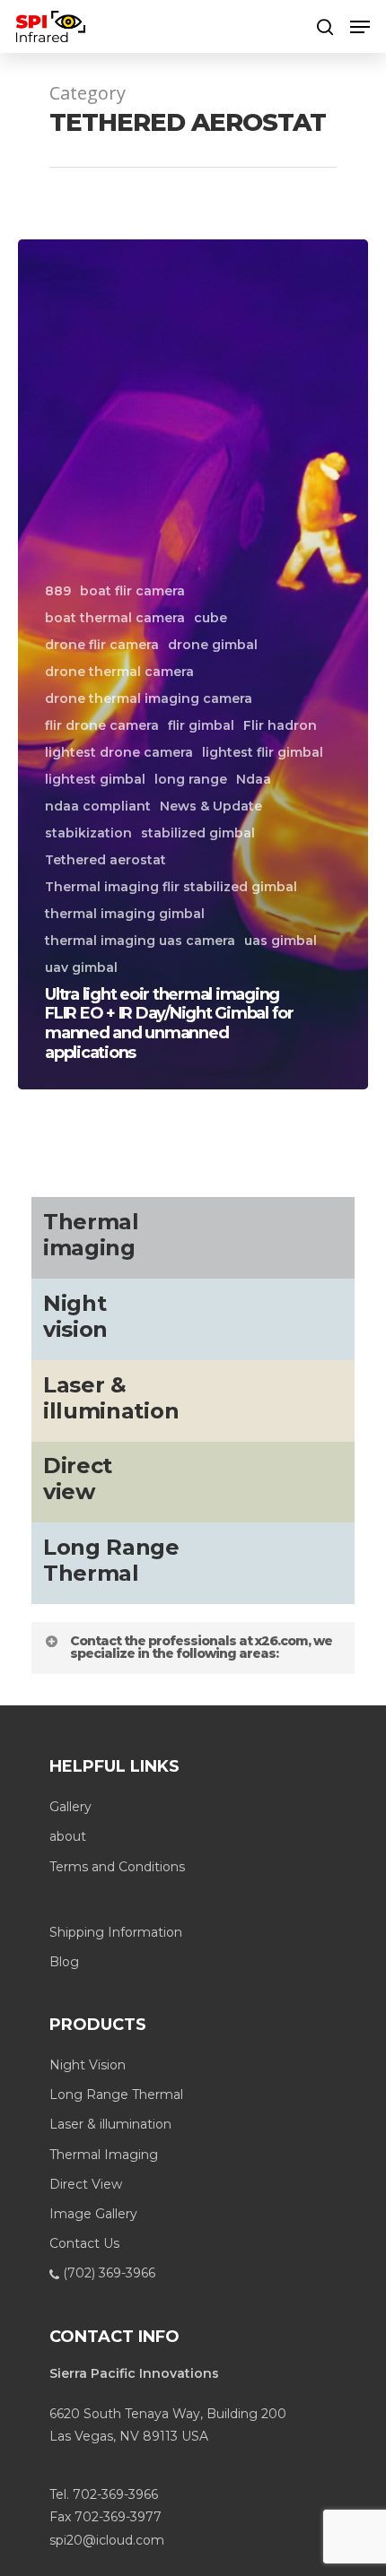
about (68, 1836)
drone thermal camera (119, 672)
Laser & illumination (110, 2124)
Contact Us (84, 2243)
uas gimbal (281, 941)
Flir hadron (280, 725)
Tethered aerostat (105, 860)
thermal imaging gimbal (125, 914)
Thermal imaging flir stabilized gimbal (171, 887)
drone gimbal (213, 645)
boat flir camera (132, 591)
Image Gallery (93, 2214)
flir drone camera (102, 725)
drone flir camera (102, 645)
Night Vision (88, 2065)
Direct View (86, 2184)
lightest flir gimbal (263, 752)
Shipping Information (116, 1932)
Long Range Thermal (116, 2095)
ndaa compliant (98, 806)
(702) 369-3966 (107, 2273)
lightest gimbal (95, 779)
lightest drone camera (119, 752)
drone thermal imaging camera (149, 698)
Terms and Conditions (117, 1867)
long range (191, 779)
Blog (64, 1962)
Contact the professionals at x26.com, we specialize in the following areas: (201, 1647)
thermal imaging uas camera (140, 941)
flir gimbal (201, 725)
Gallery (70, 1807)
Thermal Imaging (104, 2155)
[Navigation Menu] (360, 27)
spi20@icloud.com (107, 2540)
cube (211, 618)
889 (58, 591)
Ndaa (254, 779)
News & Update (211, 806)
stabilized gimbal (198, 833)
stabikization (88, 833)
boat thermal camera (115, 618)
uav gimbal (81, 967)
